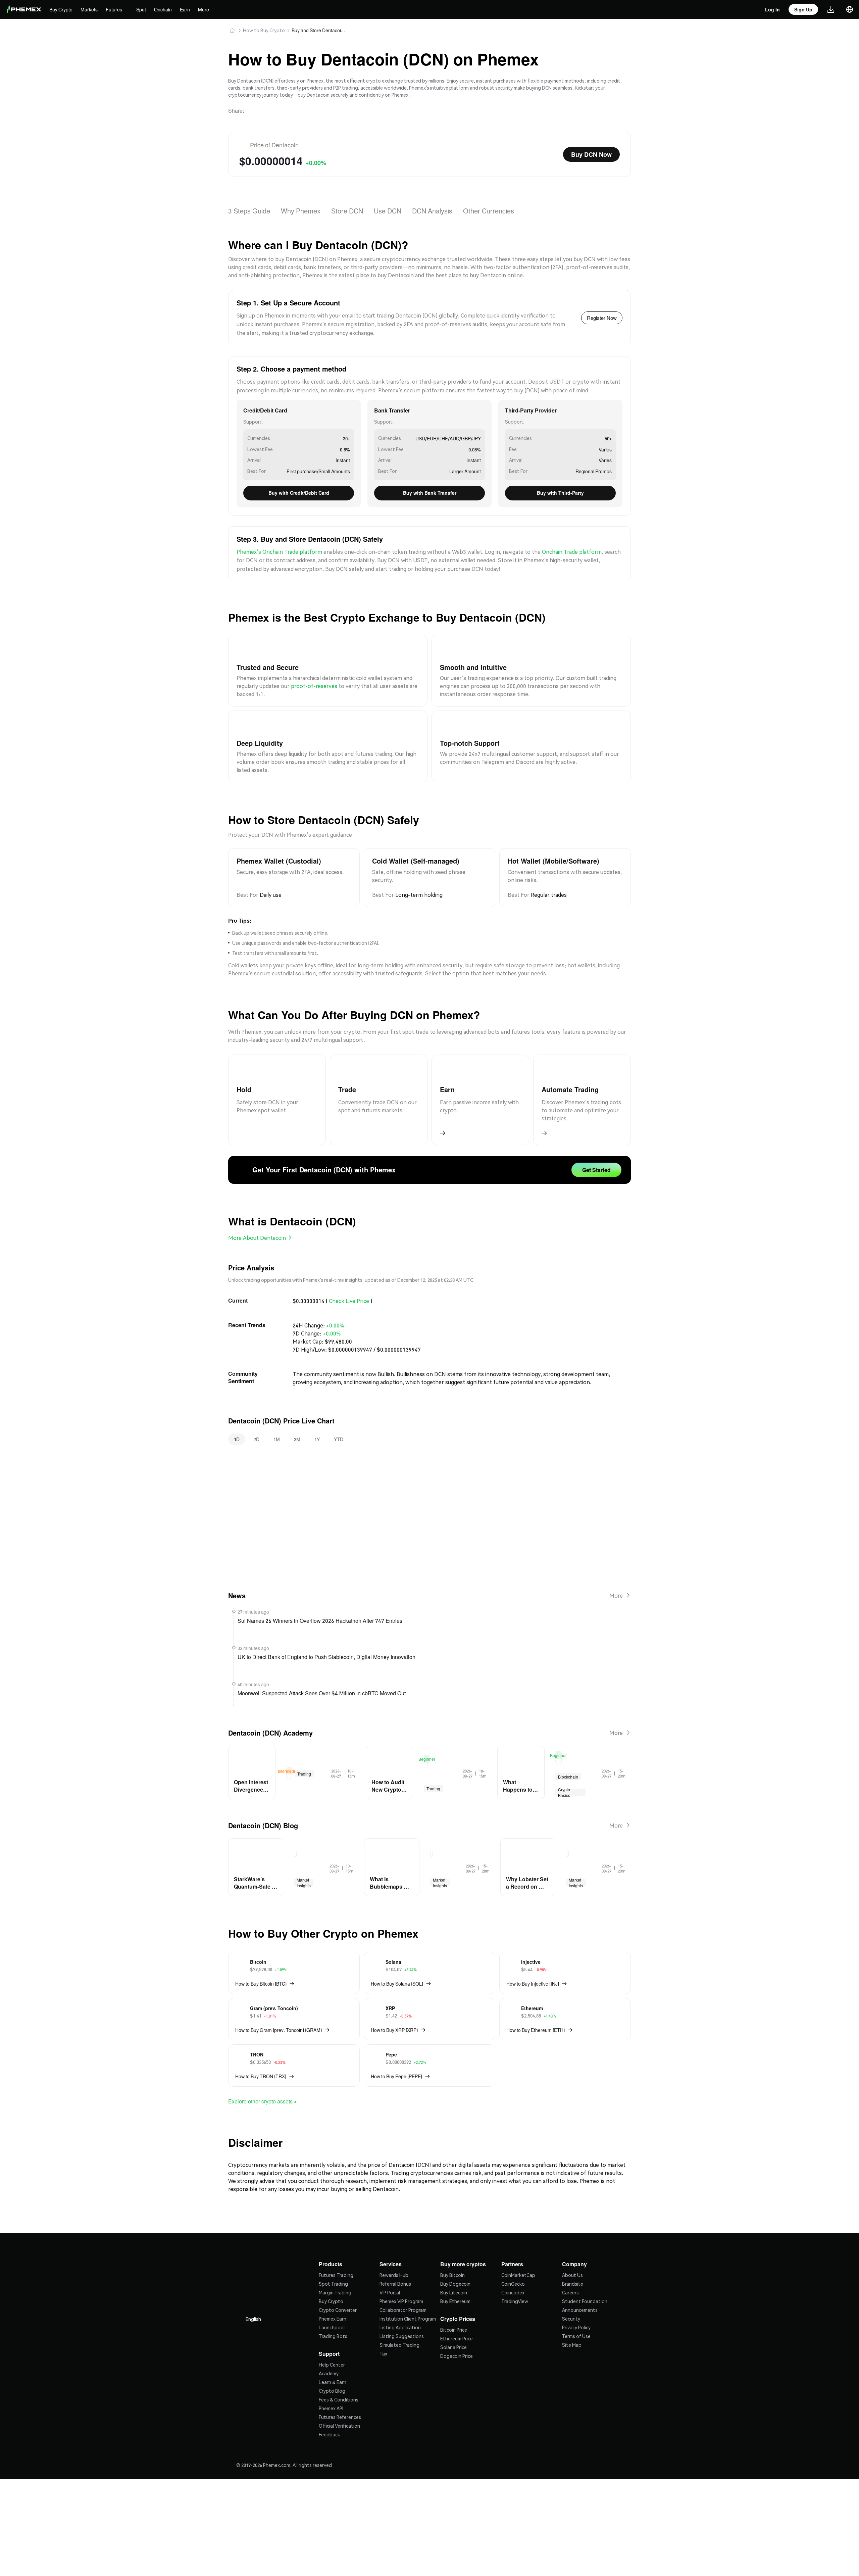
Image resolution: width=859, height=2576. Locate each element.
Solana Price (453, 2321)
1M (276, 1424)
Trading (305, 1756)
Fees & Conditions (339, 2373)
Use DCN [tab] (390, 206)
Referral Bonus (395, 2258)
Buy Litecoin (454, 2267)
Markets (91, 9)
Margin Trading (335, 2267)
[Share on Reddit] (318, 108)
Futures (116, 9)
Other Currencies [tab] (492, 206)
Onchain (167, 9)
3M (297, 1424)
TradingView (515, 2275)
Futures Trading (336, 2249)
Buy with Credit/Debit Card (299, 487)
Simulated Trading (399, 2319)
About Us (572, 2249)
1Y (316, 1424)
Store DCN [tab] (349, 206)
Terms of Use (576, 2310)
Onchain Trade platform (572, 546)
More (207, 9)
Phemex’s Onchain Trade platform (279, 546)
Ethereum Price (457, 2312)
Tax (383, 2328)
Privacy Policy (576, 2301)
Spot (144, 9)
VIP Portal (390, 2267)
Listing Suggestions (402, 2310)
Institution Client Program (408, 2293)
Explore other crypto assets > (266, 2078)
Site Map (572, 2319)
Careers (570, 2267)
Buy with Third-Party (561, 487)
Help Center (332, 2338)
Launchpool (332, 2301)
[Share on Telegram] (270, 108)
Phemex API (331, 2382)
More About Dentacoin (257, 1225)
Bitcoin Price (454, 2303)
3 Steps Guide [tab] (249, 206)
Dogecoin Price (457, 2329)
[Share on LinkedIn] (286, 108)
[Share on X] (254, 108)
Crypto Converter (338, 2284)
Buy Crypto (62, 9)
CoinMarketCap (518, 2249)
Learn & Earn (333, 2355)
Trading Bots (333, 2310)
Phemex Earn (333, 2293)
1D (237, 1424)
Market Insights (303, 1863)
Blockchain (568, 1759)
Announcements (580, 2284)
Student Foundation (585, 2275)
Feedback (329, 2408)
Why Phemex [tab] (301, 206)
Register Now (601, 313)
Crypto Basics (565, 1775)
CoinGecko (513, 2258)
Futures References (340, 2390)
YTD (338, 1424)
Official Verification (339, 2399)
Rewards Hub (394, 2249)
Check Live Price (349, 1287)
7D (257, 1424)
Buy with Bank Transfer (429, 487)
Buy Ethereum (455, 2275)
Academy (329, 2347)
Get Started (595, 1159)
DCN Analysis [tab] (435, 206)
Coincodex (513, 2267)
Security (571, 2293)
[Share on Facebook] (302, 108)
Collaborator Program (403, 2284)
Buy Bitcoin (452, 2249)
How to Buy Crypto (264, 30)
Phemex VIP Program (401, 2275)
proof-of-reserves (314, 681)
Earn (189, 9)
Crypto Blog (332, 2364)
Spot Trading (333, 2258)
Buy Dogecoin (455, 2258)
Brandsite (573, 2258)
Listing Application (400, 2301)
